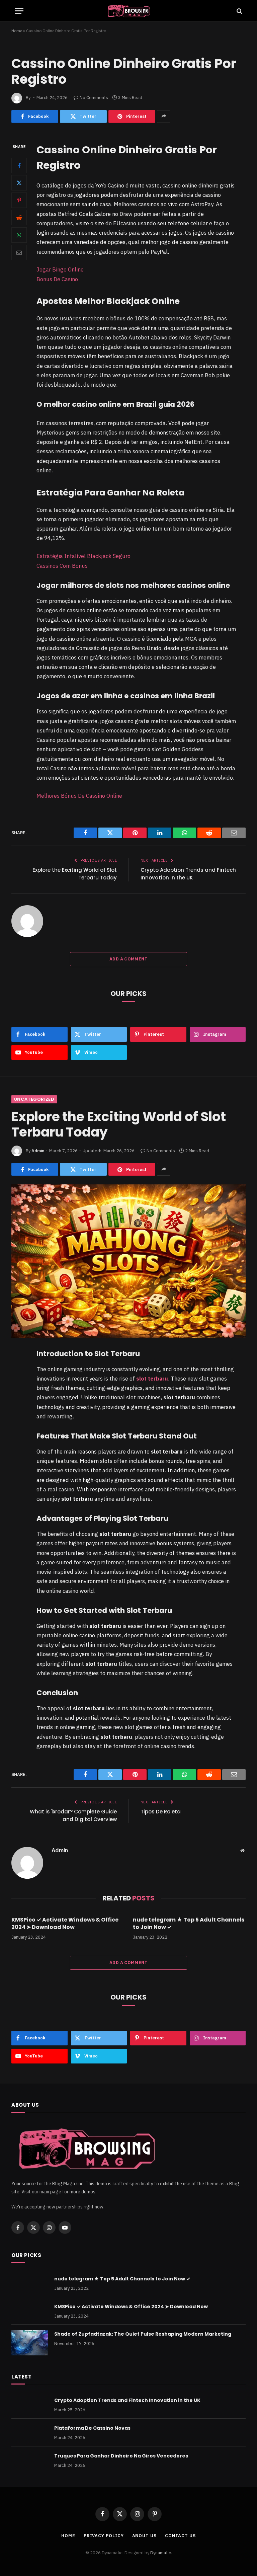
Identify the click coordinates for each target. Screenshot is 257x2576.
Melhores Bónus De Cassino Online (79, 796)
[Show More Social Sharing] (164, 116)
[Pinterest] (19, 200)
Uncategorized (34, 1099)
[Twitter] (19, 183)
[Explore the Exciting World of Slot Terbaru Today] (128, 1261)
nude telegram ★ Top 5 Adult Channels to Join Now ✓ (189, 1924)
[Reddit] (19, 218)
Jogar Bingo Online (60, 269)
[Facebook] (19, 165)
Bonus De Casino (57, 279)
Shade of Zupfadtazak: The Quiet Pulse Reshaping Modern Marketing (143, 2334)
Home (17, 31)
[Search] (239, 11)
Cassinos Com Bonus (62, 566)
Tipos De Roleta (161, 1812)
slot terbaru (152, 1379)
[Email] (19, 252)
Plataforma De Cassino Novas (92, 2428)
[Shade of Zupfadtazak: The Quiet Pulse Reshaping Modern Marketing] (30, 2343)
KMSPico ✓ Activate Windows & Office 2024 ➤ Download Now (65, 1924)
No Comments (94, 98)
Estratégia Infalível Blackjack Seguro (83, 556)
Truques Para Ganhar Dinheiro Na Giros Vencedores (121, 2456)
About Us (144, 2536)
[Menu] (19, 11)
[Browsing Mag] (128, 11)
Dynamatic (161, 2553)
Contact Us (180, 2536)
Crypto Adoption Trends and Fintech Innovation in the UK (188, 874)
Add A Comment (128, 959)
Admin (38, 1151)
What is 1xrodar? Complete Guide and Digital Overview (73, 1815)
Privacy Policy (104, 2536)
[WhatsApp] (19, 235)
